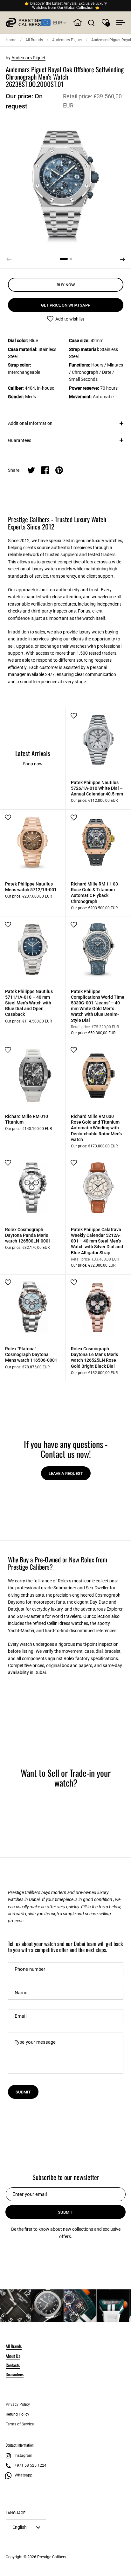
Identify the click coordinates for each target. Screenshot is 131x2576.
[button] (122, 259)
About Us (13, 2356)
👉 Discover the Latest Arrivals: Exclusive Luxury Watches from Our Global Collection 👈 (66, 6)
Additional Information (30, 423)
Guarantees (20, 440)
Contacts (13, 2365)
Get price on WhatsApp (66, 305)
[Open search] (91, 23)
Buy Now (66, 285)
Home (11, 40)
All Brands (34, 40)
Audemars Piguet (67, 40)
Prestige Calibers (52, 2557)
